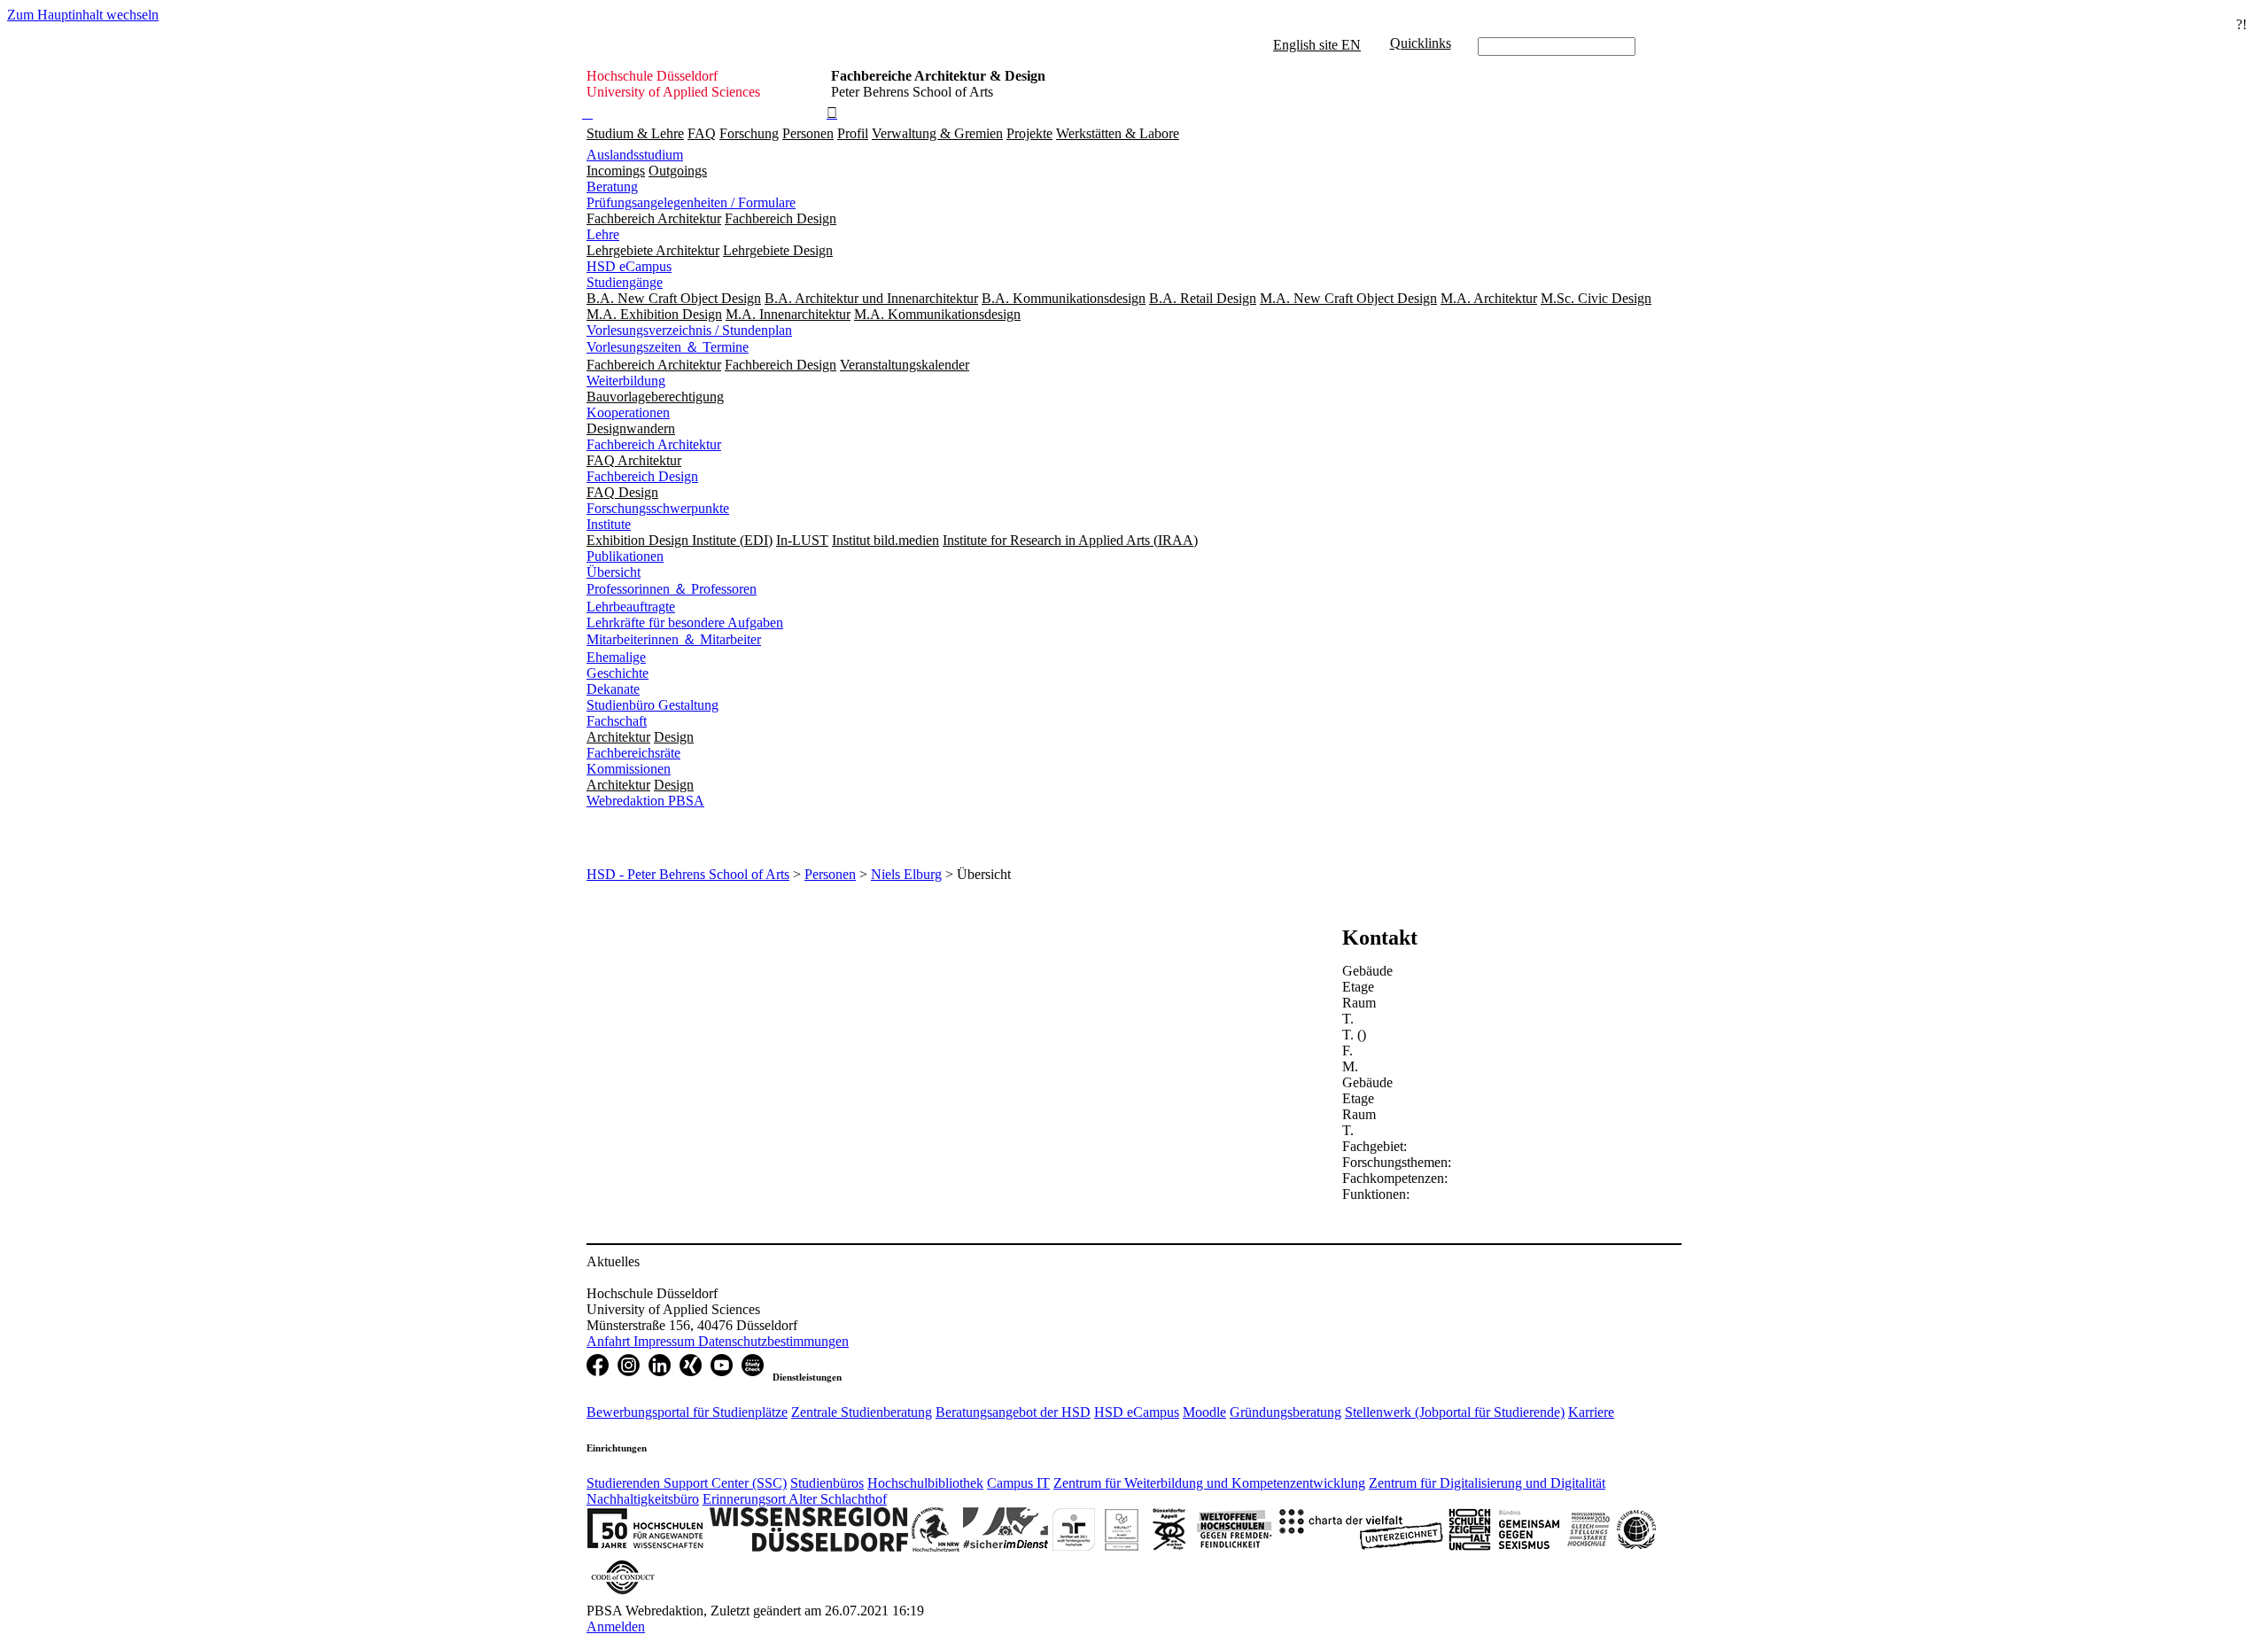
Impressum (666, 1341)
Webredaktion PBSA (645, 801)
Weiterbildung (626, 381)
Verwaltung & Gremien (937, 133)
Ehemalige (616, 657)
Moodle (1204, 1412)
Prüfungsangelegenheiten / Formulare (691, 202)
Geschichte (617, 673)
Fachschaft (617, 721)
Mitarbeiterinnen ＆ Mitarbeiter (674, 639)
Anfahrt (610, 1341)
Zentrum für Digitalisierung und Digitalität (1487, 1483)
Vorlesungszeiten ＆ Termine (668, 347)
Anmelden (616, 1626)
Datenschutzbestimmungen (773, 1341)
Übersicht (614, 572)
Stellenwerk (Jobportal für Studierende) (1455, 1412)
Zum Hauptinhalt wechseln (83, 15)
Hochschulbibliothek (925, 1483)
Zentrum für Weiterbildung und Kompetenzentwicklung (1209, 1483)
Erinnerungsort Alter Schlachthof (795, 1499)
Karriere (1591, 1412)
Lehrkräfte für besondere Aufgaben (685, 623)
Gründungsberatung (1285, 1412)
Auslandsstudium (635, 155)
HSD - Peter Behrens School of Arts (688, 874)
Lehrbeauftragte (631, 607)
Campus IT (1018, 1483)
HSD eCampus (629, 266)
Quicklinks (1421, 43)
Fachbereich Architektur (654, 444)
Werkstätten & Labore (1118, 133)
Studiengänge (625, 282)
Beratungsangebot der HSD (1013, 1412)
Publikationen (625, 556)
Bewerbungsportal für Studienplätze (687, 1412)
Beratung (612, 187)
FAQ (702, 133)
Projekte (1029, 133)
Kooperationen (628, 412)
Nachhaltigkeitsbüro (643, 1499)
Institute (609, 524)
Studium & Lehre (635, 133)
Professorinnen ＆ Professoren (672, 589)
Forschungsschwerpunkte (658, 508)
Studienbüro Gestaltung (652, 705)
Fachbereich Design (642, 476)
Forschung (749, 133)
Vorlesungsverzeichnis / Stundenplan (689, 330)
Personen (808, 133)
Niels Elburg (906, 874)
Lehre (603, 234)
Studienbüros (827, 1483)
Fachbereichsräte (633, 753)
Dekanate (613, 689)
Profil (853, 133)
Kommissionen (629, 769)
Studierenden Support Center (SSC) (687, 1483)
